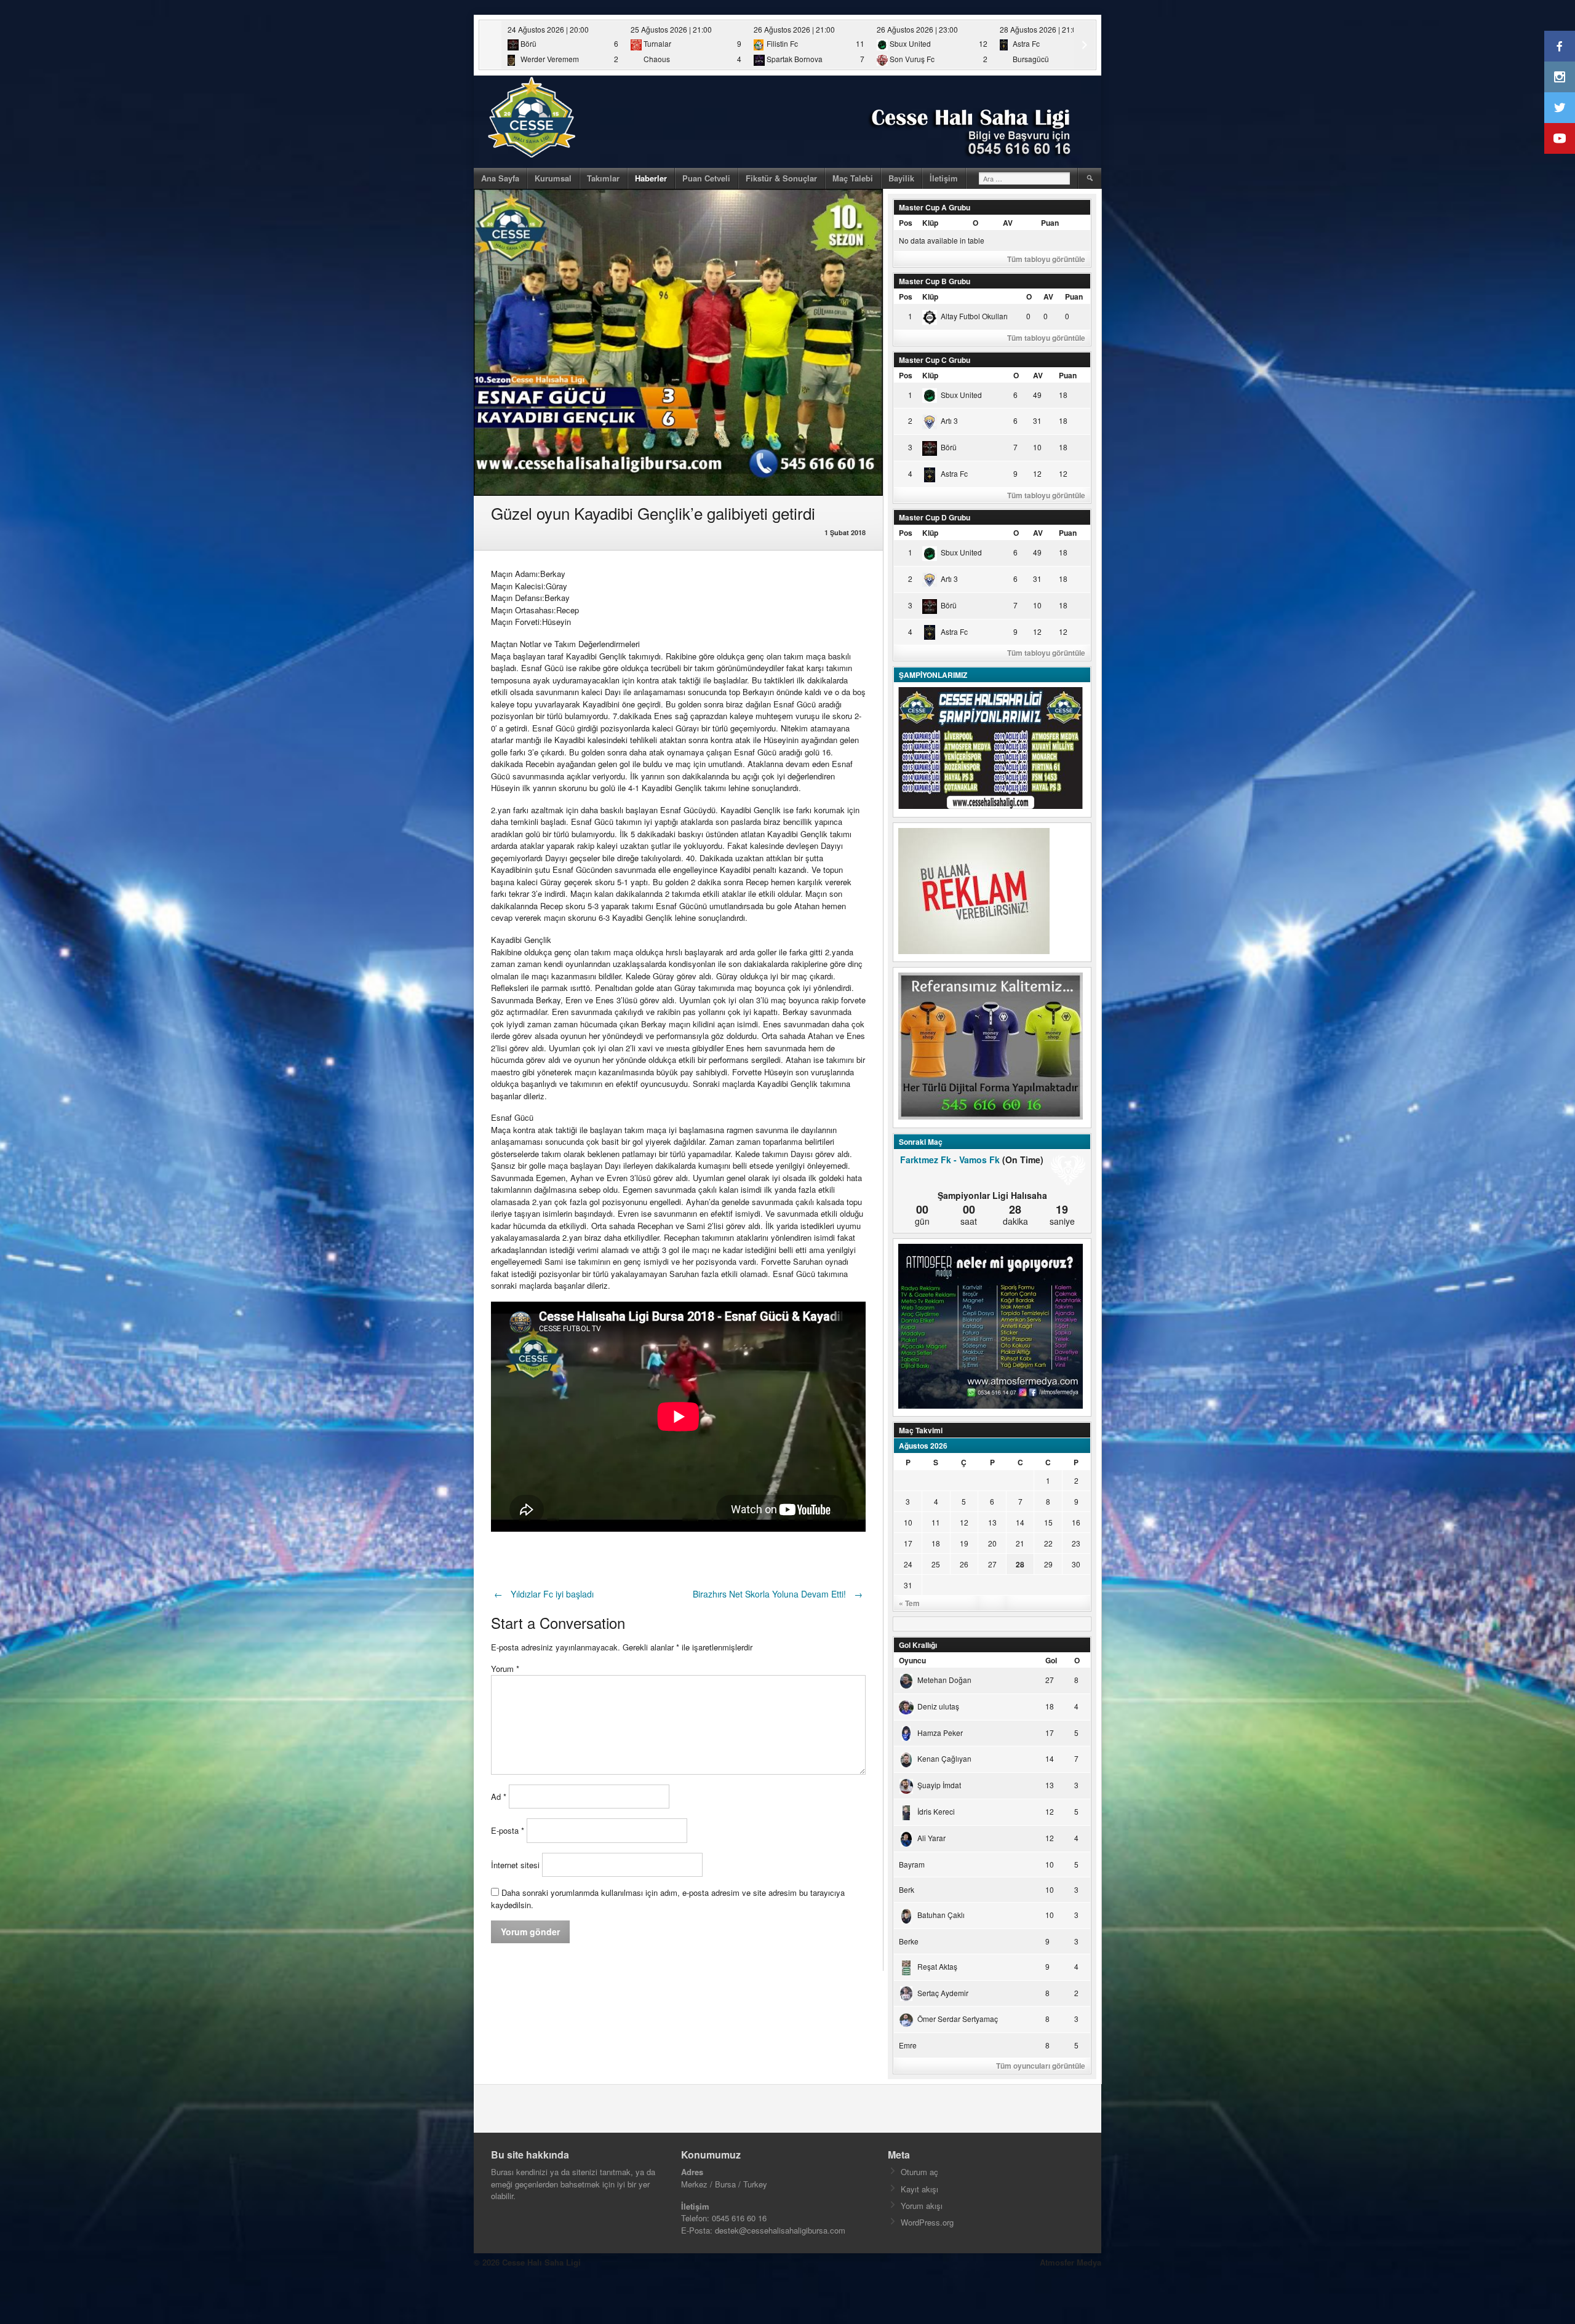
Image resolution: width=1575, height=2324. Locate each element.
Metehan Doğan (944, 1680)
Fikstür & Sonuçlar (781, 178)
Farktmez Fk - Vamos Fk (950, 1160)
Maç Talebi (853, 178)
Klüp (930, 223)
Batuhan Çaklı (941, 1915)
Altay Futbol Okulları (974, 316)
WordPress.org (927, 2222)
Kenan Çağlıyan (944, 1758)
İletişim (944, 178)
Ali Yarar (931, 1838)
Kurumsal (553, 178)
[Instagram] (1560, 77)
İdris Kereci (936, 1811)
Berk (907, 1889)
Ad (499, 1797)
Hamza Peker (940, 1733)
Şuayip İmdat (939, 1785)
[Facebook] (1560, 46)
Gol (1051, 1660)
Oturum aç (919, 2172)
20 (992, 1543)
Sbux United (961, 395)
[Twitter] (1560, 108)
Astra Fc (954, 473)
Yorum (505, 1669)
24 (908, 1564)
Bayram (912, 1864)
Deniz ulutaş (938, 1706)
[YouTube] (1560, 138)
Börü (949, 447)
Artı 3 (949, 420)
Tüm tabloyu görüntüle (1046, 259)
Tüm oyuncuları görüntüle (1041, 2066)
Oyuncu (912, 1660)
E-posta (508, 1830)
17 (908, 1543)
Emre (908, 2045)
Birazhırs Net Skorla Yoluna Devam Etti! (778, 1594)
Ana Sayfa (500, 178)
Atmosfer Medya (1071, 2262)
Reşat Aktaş (937, 1966)
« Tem (909, 1603)
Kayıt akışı (919, 2189)
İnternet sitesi (515, 1865)
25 (936, 1564)
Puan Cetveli (706, 178)
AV (1008, 223)
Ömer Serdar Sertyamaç (958, 2019)
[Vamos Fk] (1068, 1171)
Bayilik (901, 178)
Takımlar (603, 178)
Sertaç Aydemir (943, 1993)
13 (992, 1522)
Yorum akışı (922, 2206)
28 (1020, 1564)
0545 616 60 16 (739, 2218)
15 (1048, 1522)
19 (964, 1543)
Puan (1050, 223)
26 (964, 1564)
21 (1020, 1543)
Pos (906, 223)
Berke (909, 1941)
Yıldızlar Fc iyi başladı (544, 1594)
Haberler (651, 178)
